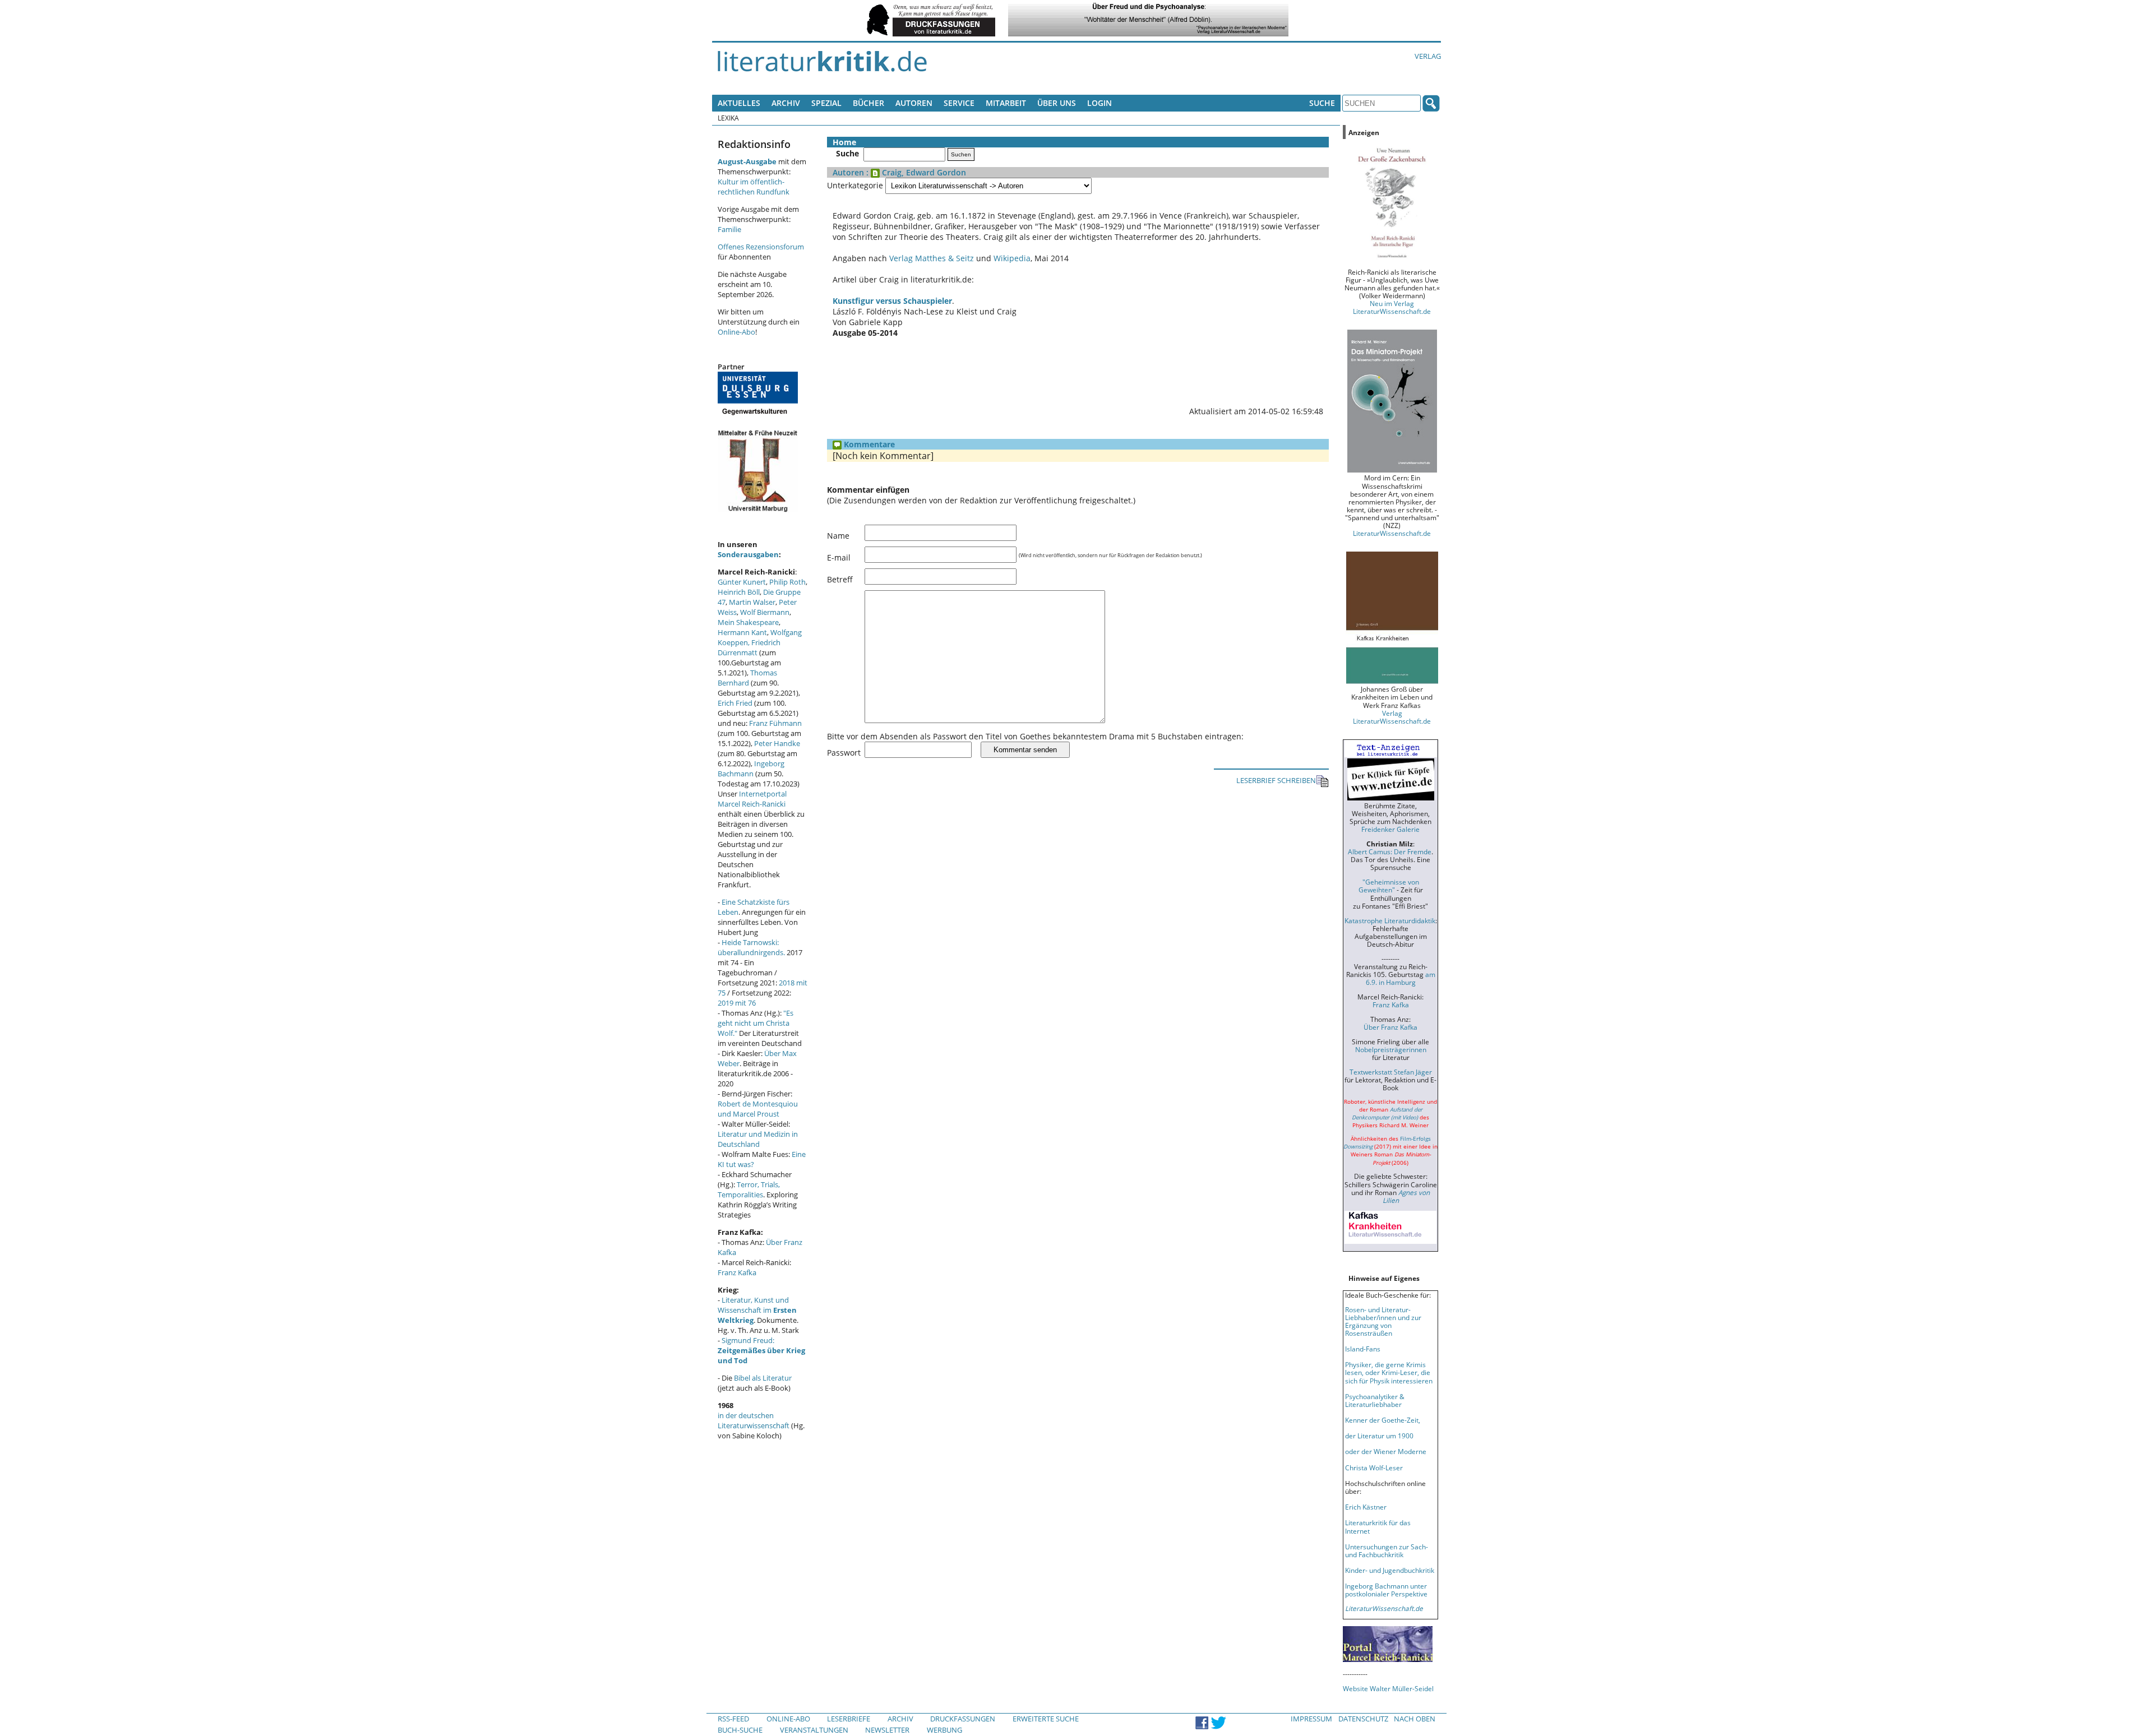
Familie (729, 229)
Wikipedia (1012, 258)
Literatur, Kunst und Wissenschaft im (757, 1310)
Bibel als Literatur (763, 1378)
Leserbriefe (849, 1719)
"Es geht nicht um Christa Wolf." (756, 1023)
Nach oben (1415, 1719)
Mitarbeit (1006, 103)
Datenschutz (1363, 1719)
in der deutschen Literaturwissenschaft (754, 1420)
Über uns (1057, 103)
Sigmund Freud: (761, 1350)
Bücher (868, 103)
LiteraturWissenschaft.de (1392, 533)
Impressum (1311, 1719)
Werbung (944, 1730)
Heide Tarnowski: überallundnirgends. (751, 947)
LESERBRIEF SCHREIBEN (1276, 780)
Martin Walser (752, 602)
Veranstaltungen (814, 1730)
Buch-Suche (740, 1730)
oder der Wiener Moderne (1386, 1451)
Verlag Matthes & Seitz (932, 258)
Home (844, 142)
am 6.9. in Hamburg (1401, 978)
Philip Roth (787, 582)
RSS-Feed (733, 1719)
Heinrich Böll (739, 592)
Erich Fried (735, 703)
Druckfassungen (963, 1719)
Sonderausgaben (748, 554)
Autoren (914, 103)
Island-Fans (1363, 1349)
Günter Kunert (742, 582)
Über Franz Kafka (1390, 1027)
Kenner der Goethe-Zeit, (1383, 1420)
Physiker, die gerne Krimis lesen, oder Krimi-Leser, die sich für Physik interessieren (1389, 1372)
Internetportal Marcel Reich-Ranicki (752, 799)
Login (1099, 103)
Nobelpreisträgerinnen (1391, 1049)
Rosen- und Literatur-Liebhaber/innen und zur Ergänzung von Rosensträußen (1383, 1321)
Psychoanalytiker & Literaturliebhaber (1375, 1400)
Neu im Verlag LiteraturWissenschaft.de (1392, 307)
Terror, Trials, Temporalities (749, 1189)
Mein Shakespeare (748, 622)
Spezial (826, 103)
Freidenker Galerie (1390, 829)
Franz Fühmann (775, 723)
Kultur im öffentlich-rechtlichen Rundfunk (754, 187)
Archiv (786, 103)
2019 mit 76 (737, 1003)
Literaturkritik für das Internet (1378, 1526)
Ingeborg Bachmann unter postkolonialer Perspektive (1386, 1590)
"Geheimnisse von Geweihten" (1389, 886)
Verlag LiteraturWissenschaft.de (1392, 717)
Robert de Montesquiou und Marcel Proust (758, 1109)
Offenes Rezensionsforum (761, 247)
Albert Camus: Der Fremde (1390, 851)
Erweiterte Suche (1046, 1719)
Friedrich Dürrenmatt (749, 647)
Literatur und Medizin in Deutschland (758, 1139)
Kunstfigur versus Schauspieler (892, 301)
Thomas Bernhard (747, 678)
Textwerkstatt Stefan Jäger (1391, 1072)
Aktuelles (739, 103)
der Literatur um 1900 (1379, 1436)
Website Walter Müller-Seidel (1388, 1688)
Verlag (1428, 56)
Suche (1322, 103)
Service (959, 103)
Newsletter (887, 1730)
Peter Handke (777, 743)
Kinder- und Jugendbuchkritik (1390, 1570)
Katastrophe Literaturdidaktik (1390, 920)
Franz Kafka (737, 1272)
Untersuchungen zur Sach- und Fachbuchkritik (1387, 1550)
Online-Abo (736, 332)
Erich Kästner (1366, 1507)
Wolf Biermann (765, 612)
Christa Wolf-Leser (1374, 1468)
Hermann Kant (742, 632)
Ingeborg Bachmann (751, 769)
